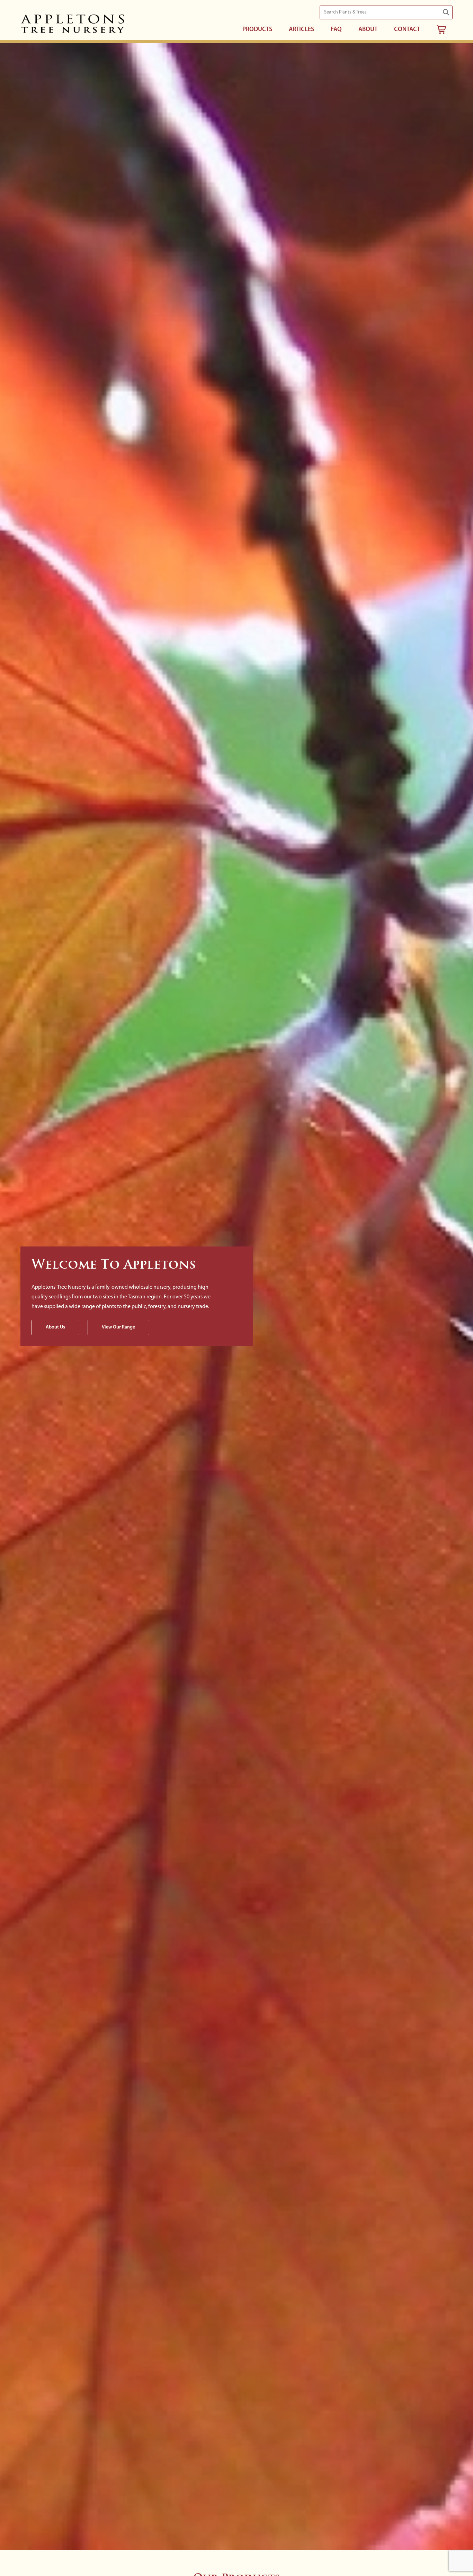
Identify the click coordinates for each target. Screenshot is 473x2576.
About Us (55, 1327)
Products (257, 30)
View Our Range (118, 1327)
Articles (301, 30)
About (368, 30)
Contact (407, 30)
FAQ (336, 30)
